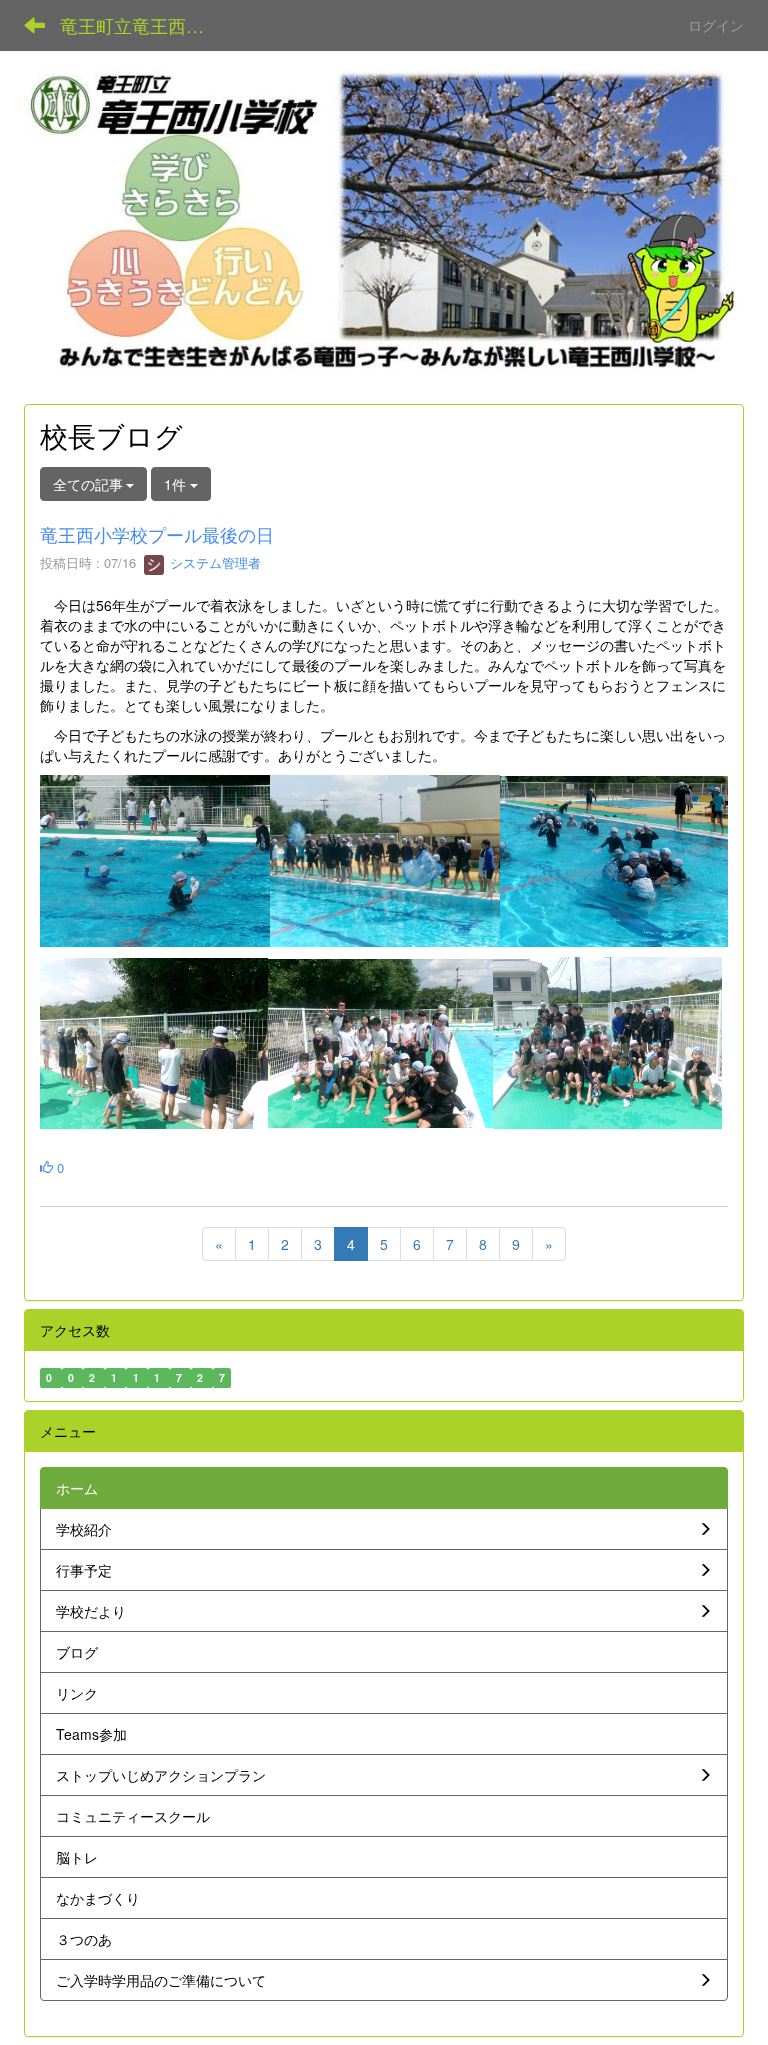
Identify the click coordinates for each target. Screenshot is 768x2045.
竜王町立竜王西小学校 (144, 25)
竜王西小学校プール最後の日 (166, 534)
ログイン (716, 25)
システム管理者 (213, 562)
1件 (177, 484)
